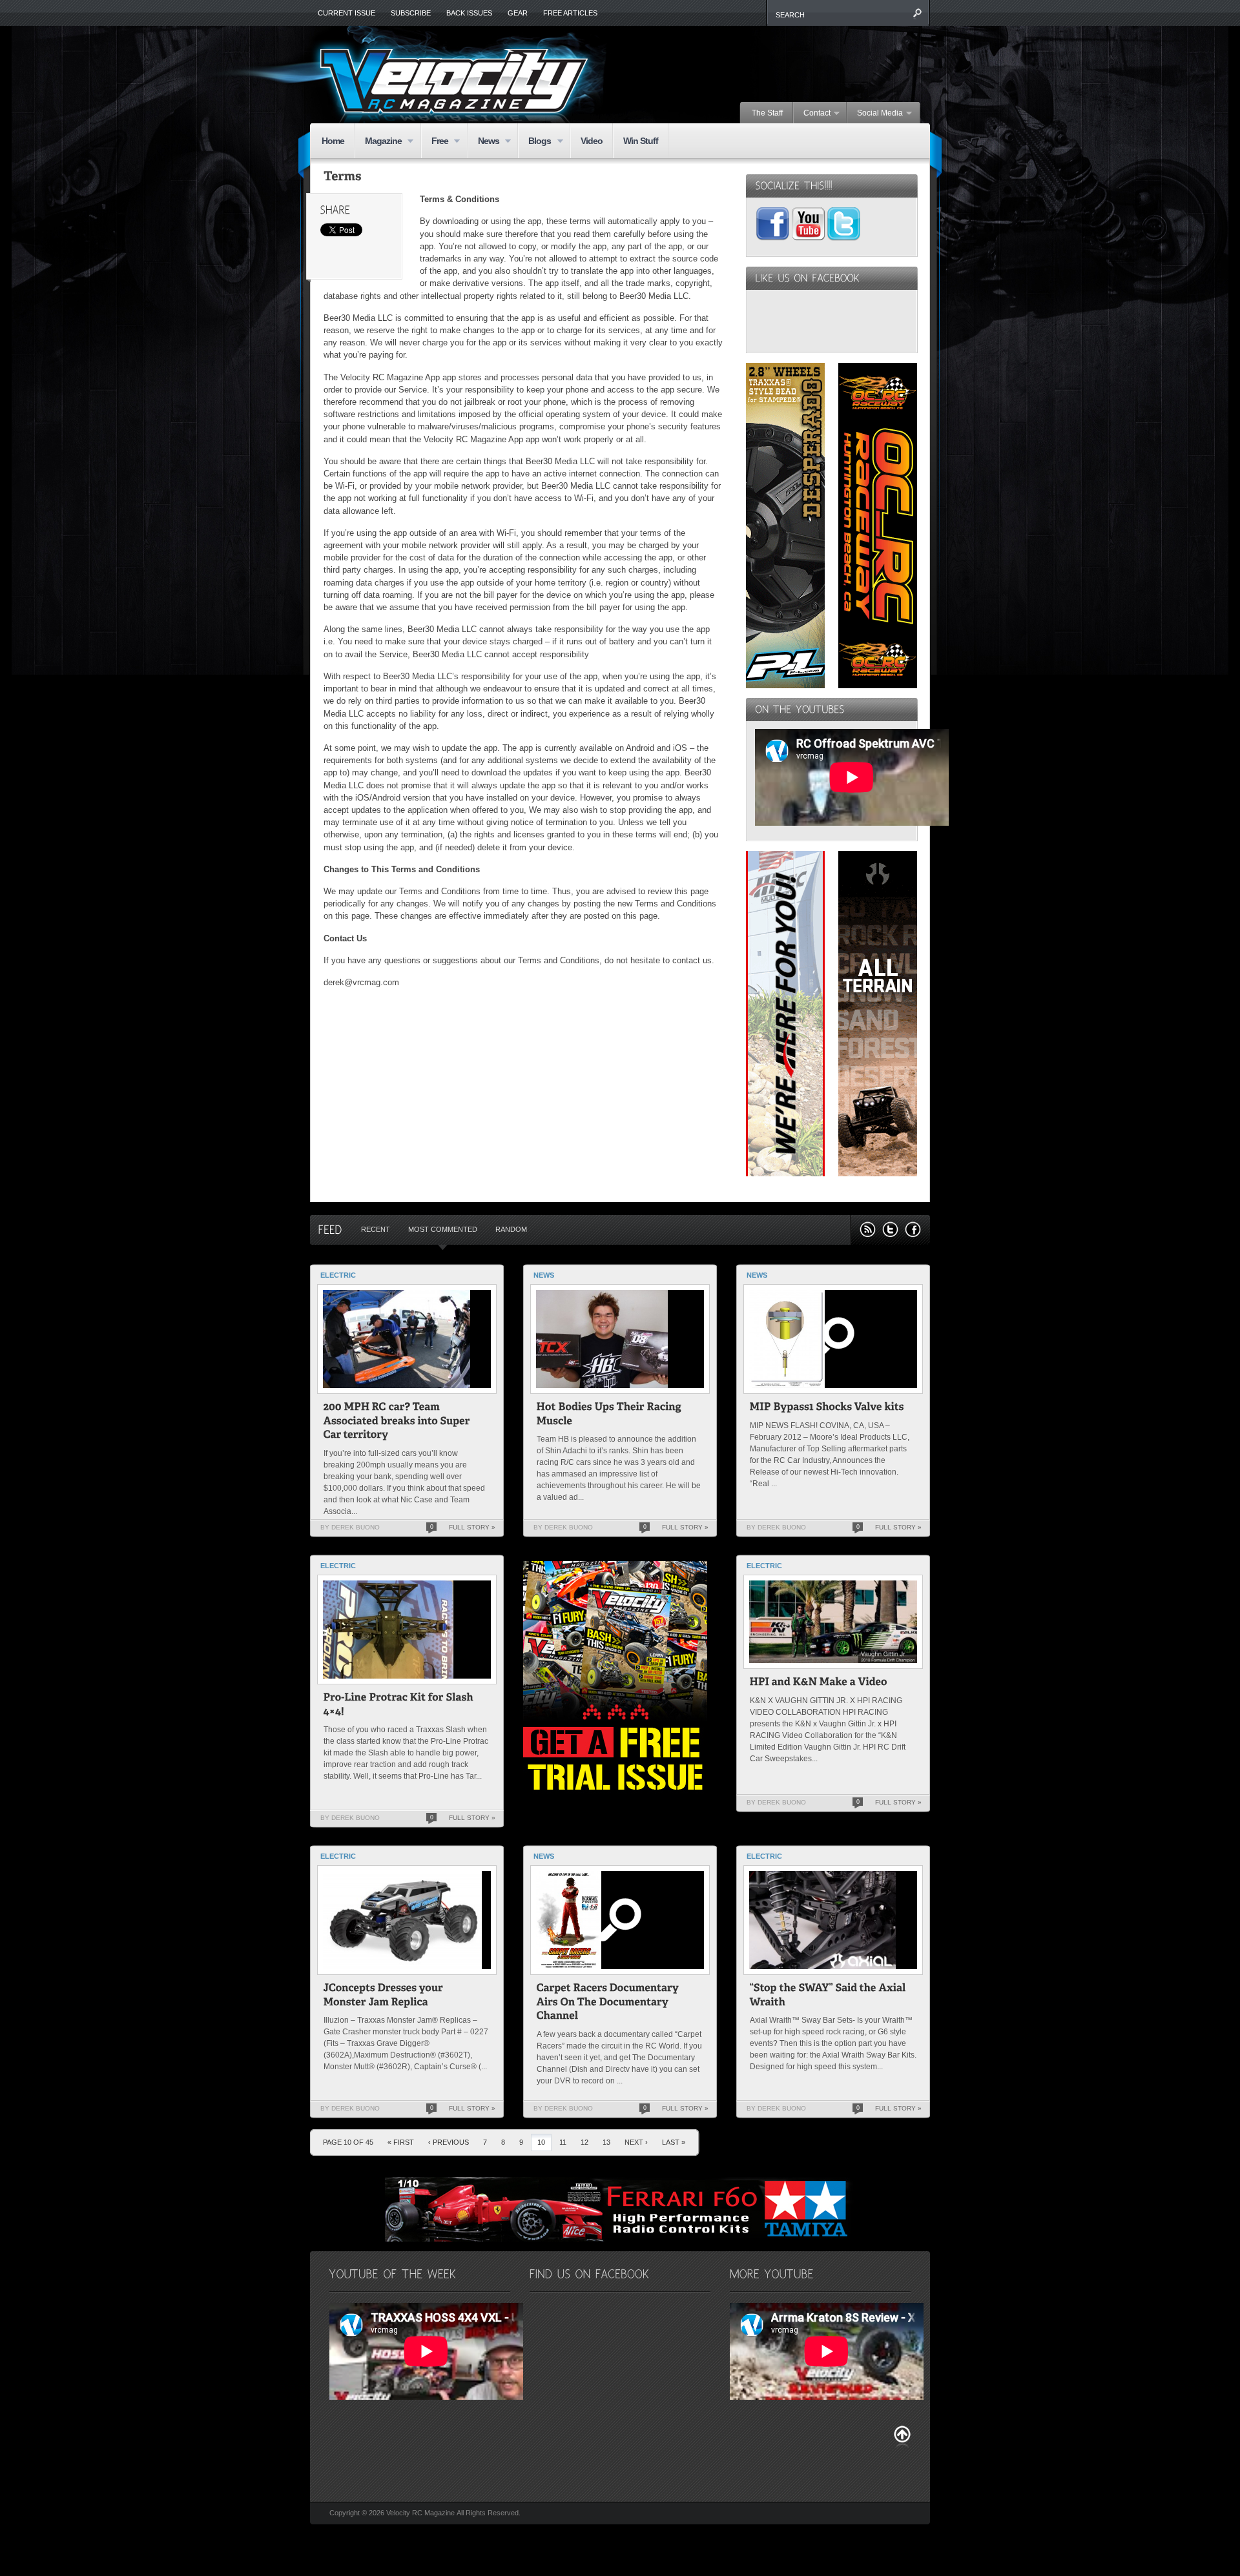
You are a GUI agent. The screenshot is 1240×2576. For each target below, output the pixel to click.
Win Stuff (641, 141)
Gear (518, 13)
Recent (376, 1229)
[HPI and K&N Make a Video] (819, 1683)
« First (401, 2142)
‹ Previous (449, 2142)
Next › (636, 2142)
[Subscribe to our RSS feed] (868, 1230)
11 (563, 2142)
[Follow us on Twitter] (890, 1230)
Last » (674, 2142)
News (483, 142)
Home (333, 141)
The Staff (767, 113)
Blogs (534, 142)
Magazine (378, 142)
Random (511, 1229)
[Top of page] (902, 2437)
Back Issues (469, 13)
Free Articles (570, 13)
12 (584, 2142)
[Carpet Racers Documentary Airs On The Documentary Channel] (609, 2003)
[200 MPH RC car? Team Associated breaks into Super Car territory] (398, 1422)
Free (435, 142)
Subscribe (411, 13)
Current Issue (346, 13)
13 (606, 2142)
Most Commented (443, 1229)
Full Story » (472, 1527)
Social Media (875, 114)
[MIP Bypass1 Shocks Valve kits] (827, 1408)
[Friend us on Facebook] (913, 1230)
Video (592, 141)
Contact (812, 114)
